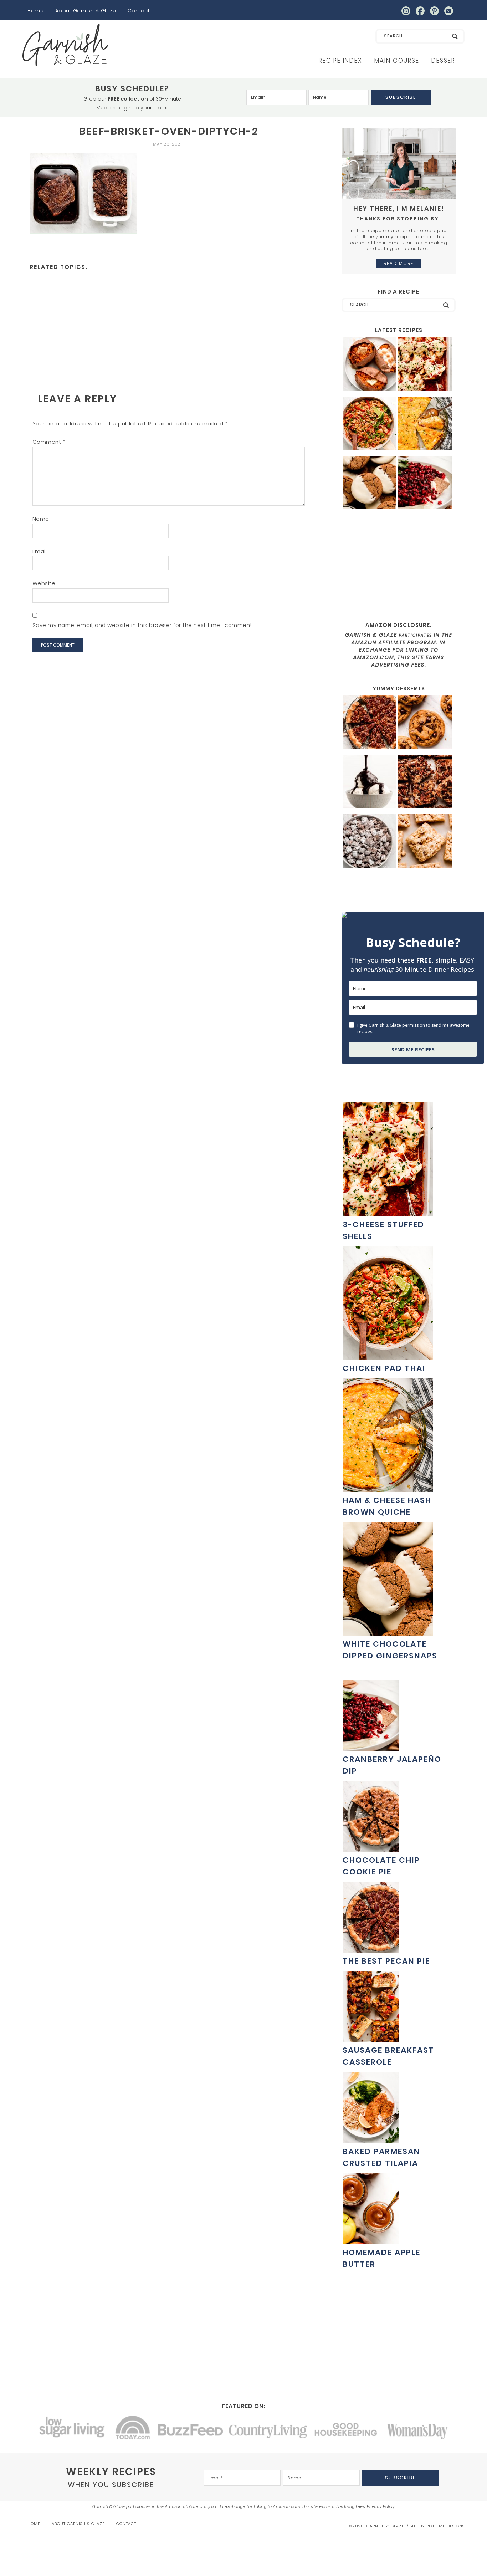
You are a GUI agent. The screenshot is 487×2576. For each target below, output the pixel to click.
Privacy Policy (381, 2506)
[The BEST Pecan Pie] (369, 723)
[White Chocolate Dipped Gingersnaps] (369, 484)
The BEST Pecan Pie (386, 1961)
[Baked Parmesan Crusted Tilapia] (371, 2140)
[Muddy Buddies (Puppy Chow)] (369, 842)
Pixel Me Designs (445, 2526)
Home (35, 11)
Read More (399, 263)
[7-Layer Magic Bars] (425, 783)
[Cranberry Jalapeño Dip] (425, 484)
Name (41, 519)
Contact (139, 11)
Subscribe (401, 97)
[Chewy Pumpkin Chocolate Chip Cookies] (425, 723)
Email (40, 551)
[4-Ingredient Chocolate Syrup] (369, 783)
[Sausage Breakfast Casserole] (371, 2039)
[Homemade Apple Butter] (371, 2241)
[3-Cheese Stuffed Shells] (425, 365)
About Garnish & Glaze (86, 11)
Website (44, 583)
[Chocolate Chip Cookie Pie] (371, 1849)
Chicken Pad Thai (384, 1368)
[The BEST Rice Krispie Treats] (425, 842)
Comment (49, 442)
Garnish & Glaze (65, 45)
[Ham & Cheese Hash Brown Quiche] (425, 424)
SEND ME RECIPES (413, 1049)
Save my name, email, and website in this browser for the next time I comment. (143, 625)
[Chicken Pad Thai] (369, 424)
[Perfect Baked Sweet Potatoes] (369, 365)
